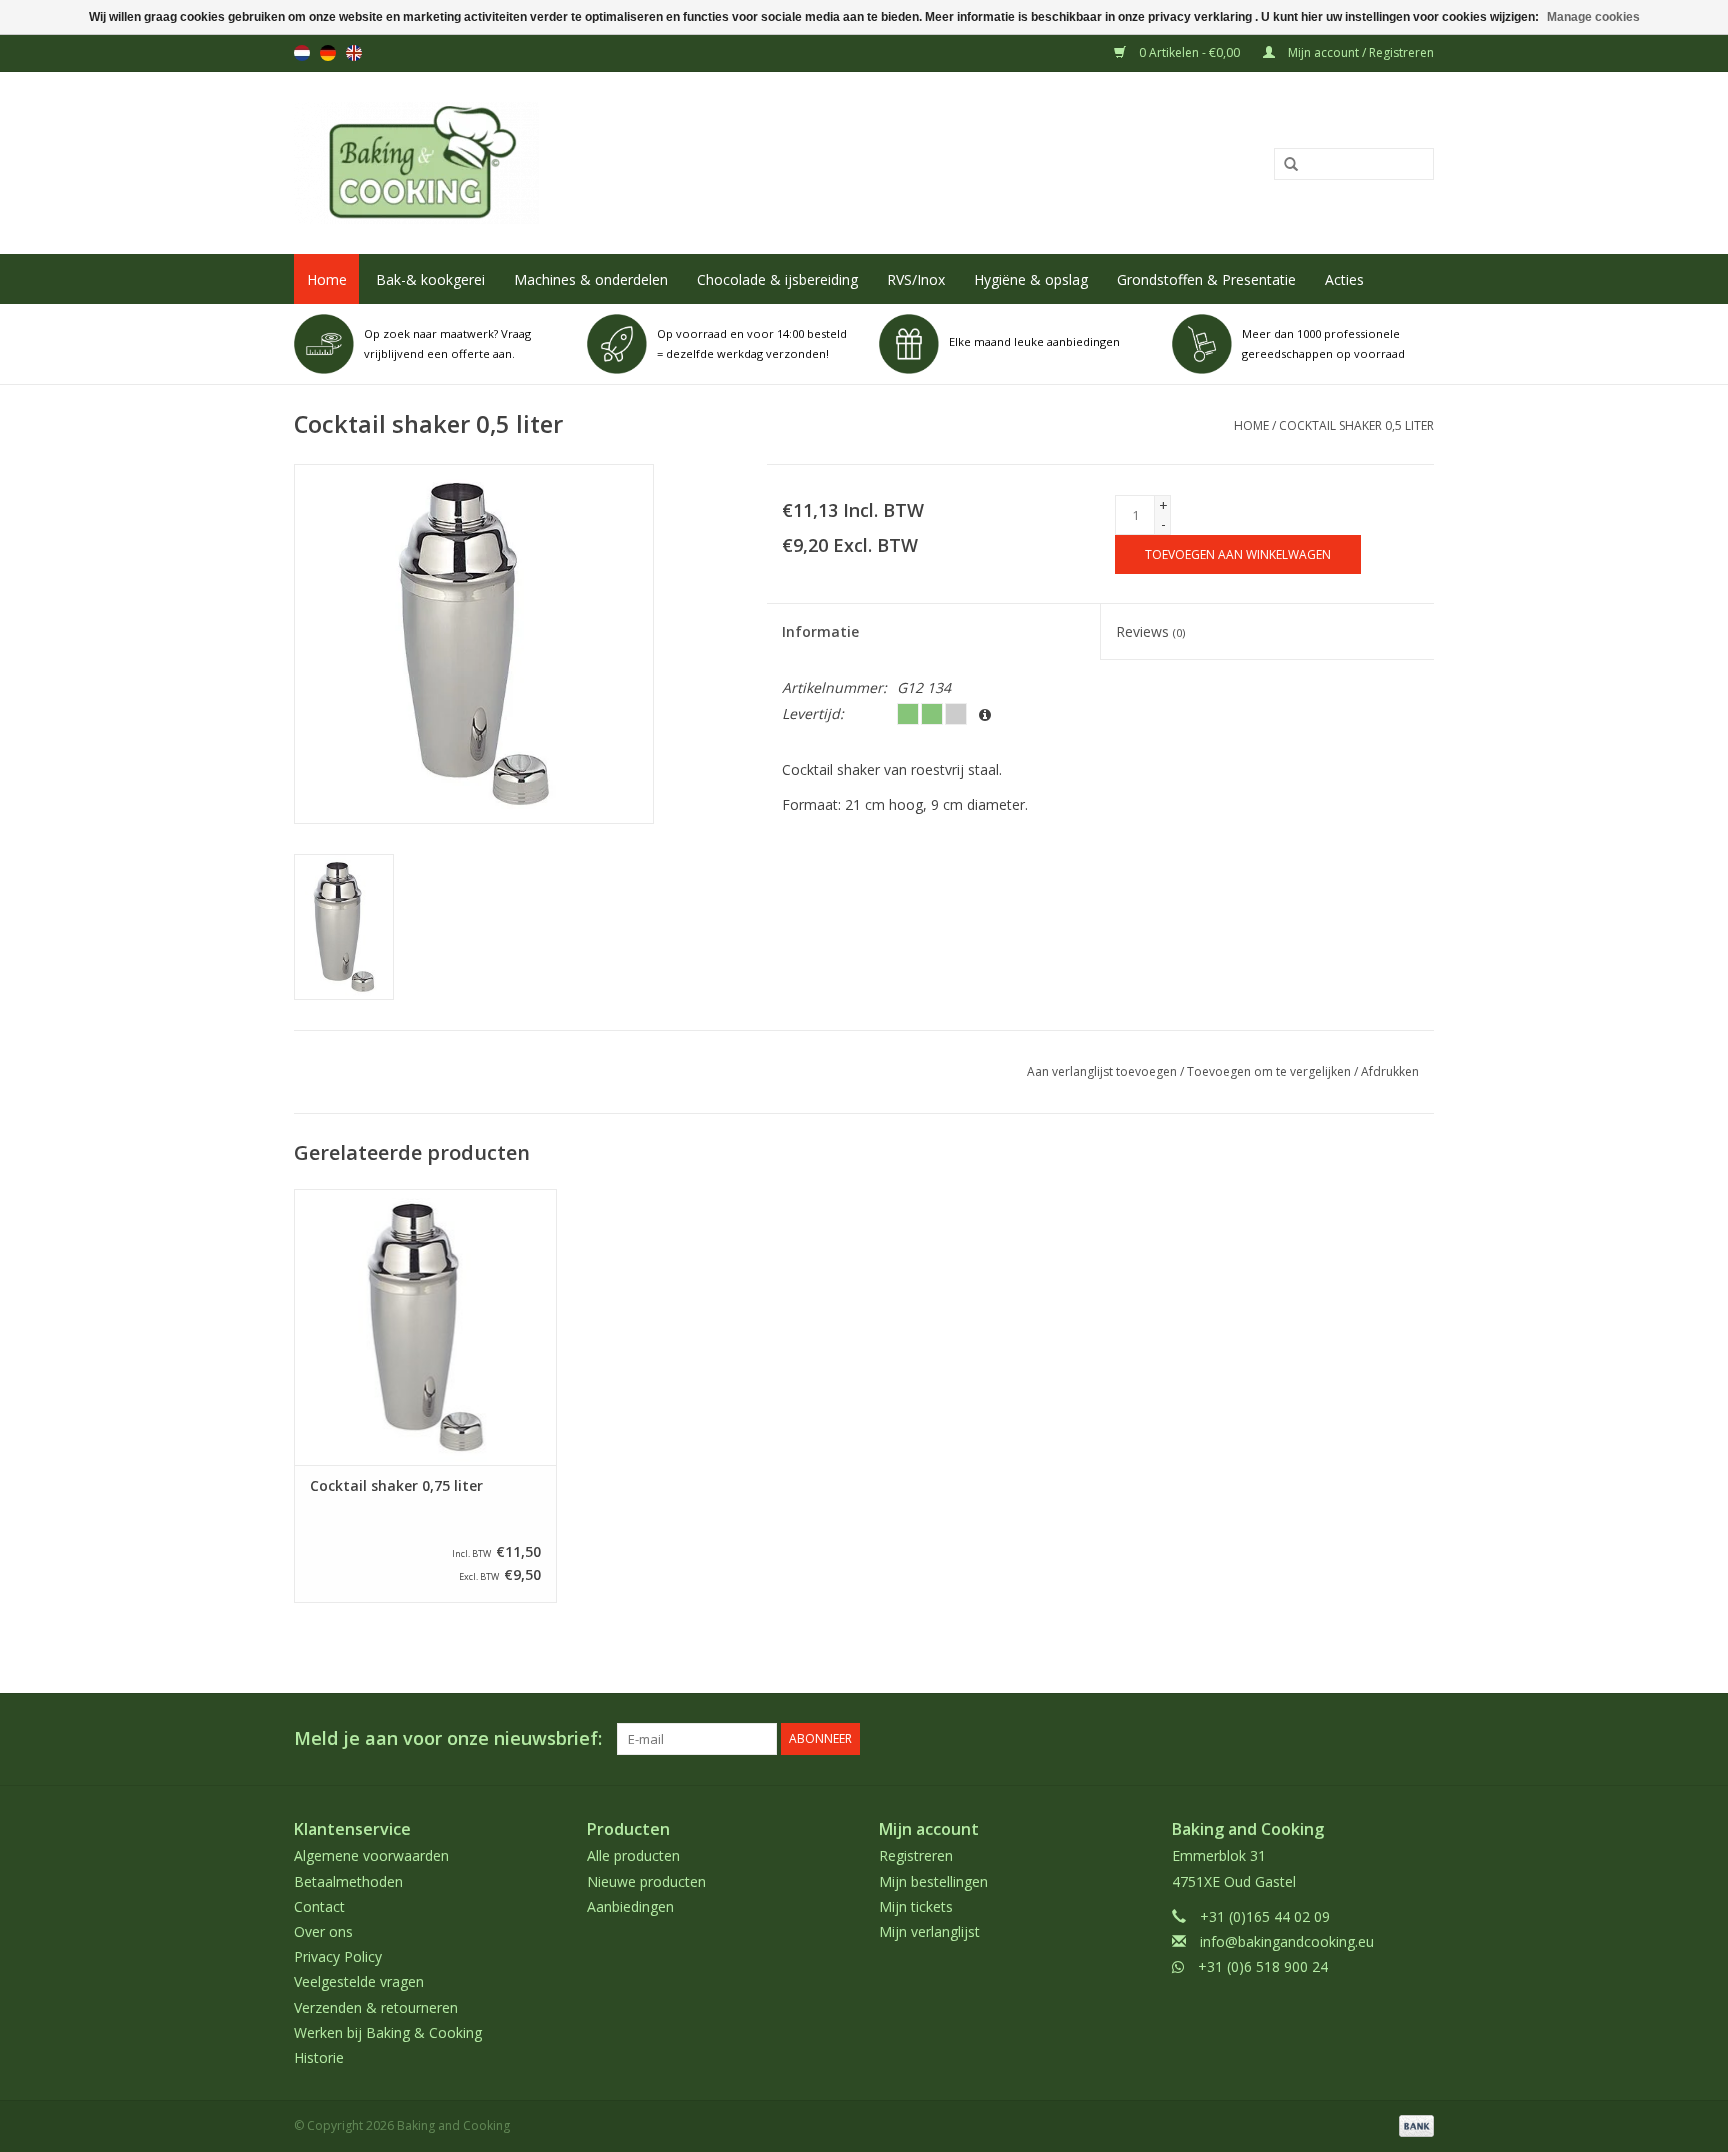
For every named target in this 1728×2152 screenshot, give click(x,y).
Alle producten (633, 1855)
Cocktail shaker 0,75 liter (396, 1486)
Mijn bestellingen (933, 1881)
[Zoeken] (1284, 165)
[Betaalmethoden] (1413, 2124)
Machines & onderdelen (591, 279)
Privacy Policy (338, 1956)
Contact (319, 1906)
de (328, 53)
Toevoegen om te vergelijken (1270, 1071)
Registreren (916, 1855)
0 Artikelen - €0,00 (1189, 52)
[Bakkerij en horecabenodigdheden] (630, 163)
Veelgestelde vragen (359, 1981)
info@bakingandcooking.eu (1287, 1941)
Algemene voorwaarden (371, 1855)
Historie (319, 2057)
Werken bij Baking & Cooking (388, 2032)
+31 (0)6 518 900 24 (1263, 1966)
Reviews (1150, 631)
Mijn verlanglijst (929, 1931)
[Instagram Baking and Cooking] (1418, 1739)
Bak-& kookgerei (430, 279)
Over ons (323, 1931)
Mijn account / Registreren (1359, 52)
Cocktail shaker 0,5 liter (1356, 425)
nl (302, 53)
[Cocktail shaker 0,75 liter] (425, 1326)
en (354, 53)
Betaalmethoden (348, 1881)
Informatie (820, 631)
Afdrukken (1390, 1071)
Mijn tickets (916, 1906)
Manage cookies (1593, 17)
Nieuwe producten (646, 1881)
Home (327, 279)
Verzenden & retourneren (376, 2007)
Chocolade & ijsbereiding (777, 279)
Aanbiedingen (630, 1906)
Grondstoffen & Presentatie (1206, 279)
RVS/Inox (916, 279)
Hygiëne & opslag (1031, 279)
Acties (1344, 279)
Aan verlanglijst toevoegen (1102, 1071)
